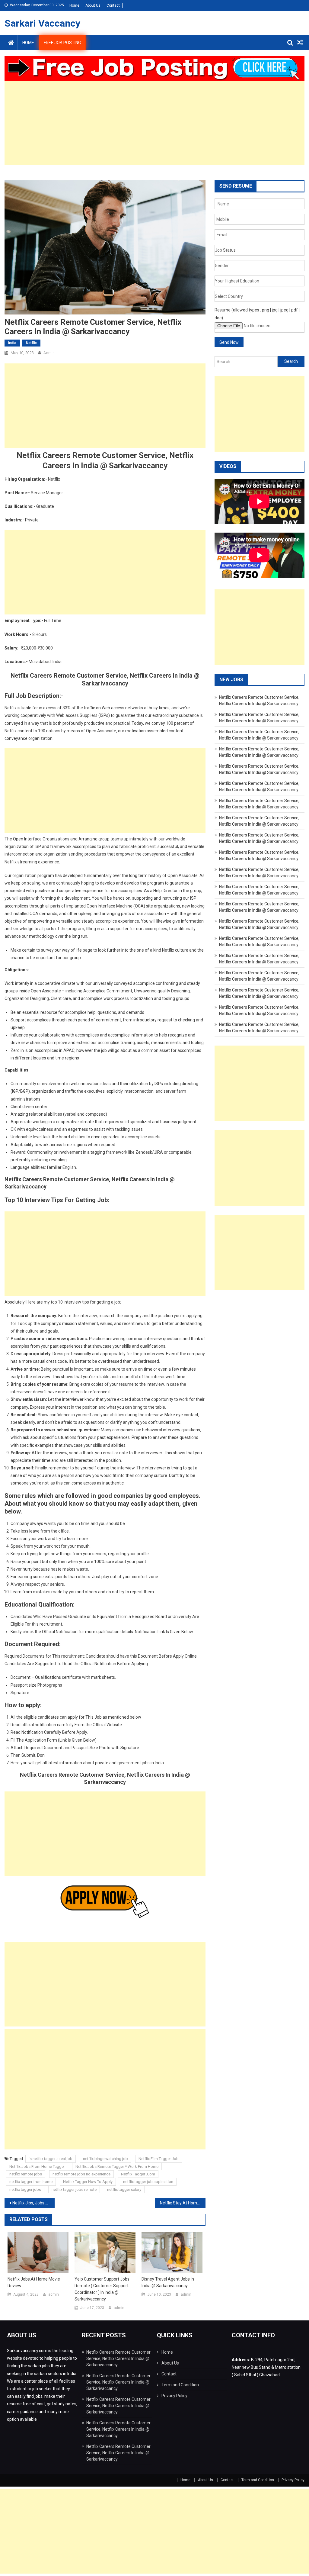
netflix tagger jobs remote (74, 2189)
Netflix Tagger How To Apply (88, 2182)
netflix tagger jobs (25, 2189)
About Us (93, 5)
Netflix (31, 343)
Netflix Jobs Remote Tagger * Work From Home (117, 2167)
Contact (113, 5)
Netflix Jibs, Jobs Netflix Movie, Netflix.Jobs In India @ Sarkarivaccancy (33, 2203)
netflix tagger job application (148, 2182)
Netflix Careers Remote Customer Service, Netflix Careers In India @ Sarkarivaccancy (118, 2358)
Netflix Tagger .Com (138, 2174)
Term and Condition (180, 2385)
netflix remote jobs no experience (81, 2174)
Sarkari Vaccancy (42, 23)
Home (74, 5)
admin (49, 353)
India (12, 343)
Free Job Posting (62, 43)
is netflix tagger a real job (51, 2159)
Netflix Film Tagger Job (159, 2159)
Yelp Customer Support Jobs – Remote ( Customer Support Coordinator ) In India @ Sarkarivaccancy (104, 2289)
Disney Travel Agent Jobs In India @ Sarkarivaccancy (168, 2282)
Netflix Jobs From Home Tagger (37, 2167)
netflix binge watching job (105, 2159)
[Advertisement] (154, 123)
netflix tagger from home (31, 2182)
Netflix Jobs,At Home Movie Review (34, 2282)
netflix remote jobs (26, 2174)
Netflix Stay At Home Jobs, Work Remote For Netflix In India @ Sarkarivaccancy (183, 2203)
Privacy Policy (174, 2396)
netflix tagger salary (124, 2189)
